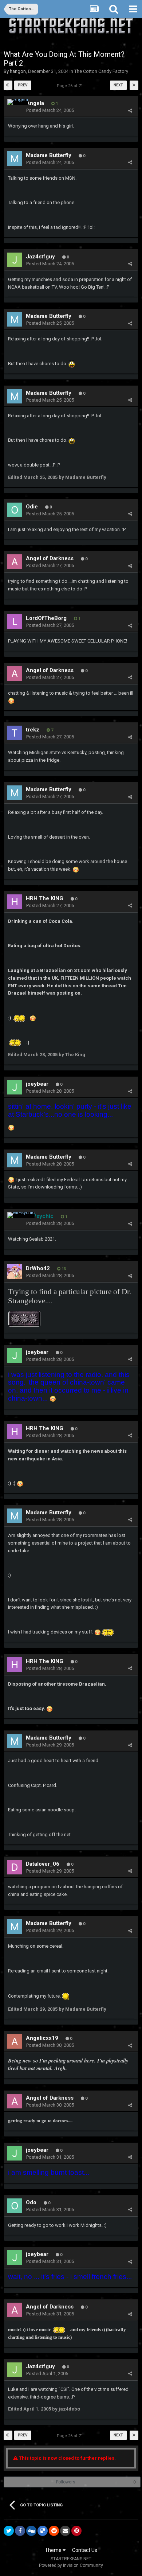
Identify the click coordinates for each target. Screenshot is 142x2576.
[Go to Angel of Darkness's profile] (15, 562)
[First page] (8, 85)
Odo (31, 2202)
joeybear (37, 1084)
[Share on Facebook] (20, 2531)
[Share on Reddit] (54, 2531)
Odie (32, 507)
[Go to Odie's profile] (15, 510)
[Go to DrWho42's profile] (15, 1272)
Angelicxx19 (42, 2038)
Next (118, 85)
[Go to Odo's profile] (15, 2206)
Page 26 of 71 (71, 86)
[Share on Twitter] (9, 2531)
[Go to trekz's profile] (15, 733)
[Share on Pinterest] (76, 2531)
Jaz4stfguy (40, 257)
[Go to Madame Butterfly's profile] (15, 159)
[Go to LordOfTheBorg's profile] (15, 621)
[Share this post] (130, 111)
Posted (50, 110)
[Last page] (134, 85)
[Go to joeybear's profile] (15, 1087)
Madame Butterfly (49, 155)
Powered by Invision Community (71, 2565)
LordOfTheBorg (46, 618)
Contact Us (85, 2550)
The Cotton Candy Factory (101, 71)
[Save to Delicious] (43, 2531)
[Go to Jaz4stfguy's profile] (15, 260)
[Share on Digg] (31, 2531)
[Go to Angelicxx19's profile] (15, 2041)
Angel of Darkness (50, 558)
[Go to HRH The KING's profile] (15, 902)
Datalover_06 (43, 1864)
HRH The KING (45, 898)
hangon (18, 71)
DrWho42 (38, 1268)
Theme (54, 2550)
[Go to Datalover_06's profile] (15, 1867)
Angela (35, 103)
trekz (33, 730)
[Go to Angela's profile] (18, 102)
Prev (23, 85)
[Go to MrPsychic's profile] (21, 1215)
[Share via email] (65, 2531)
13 (63, 1269)
